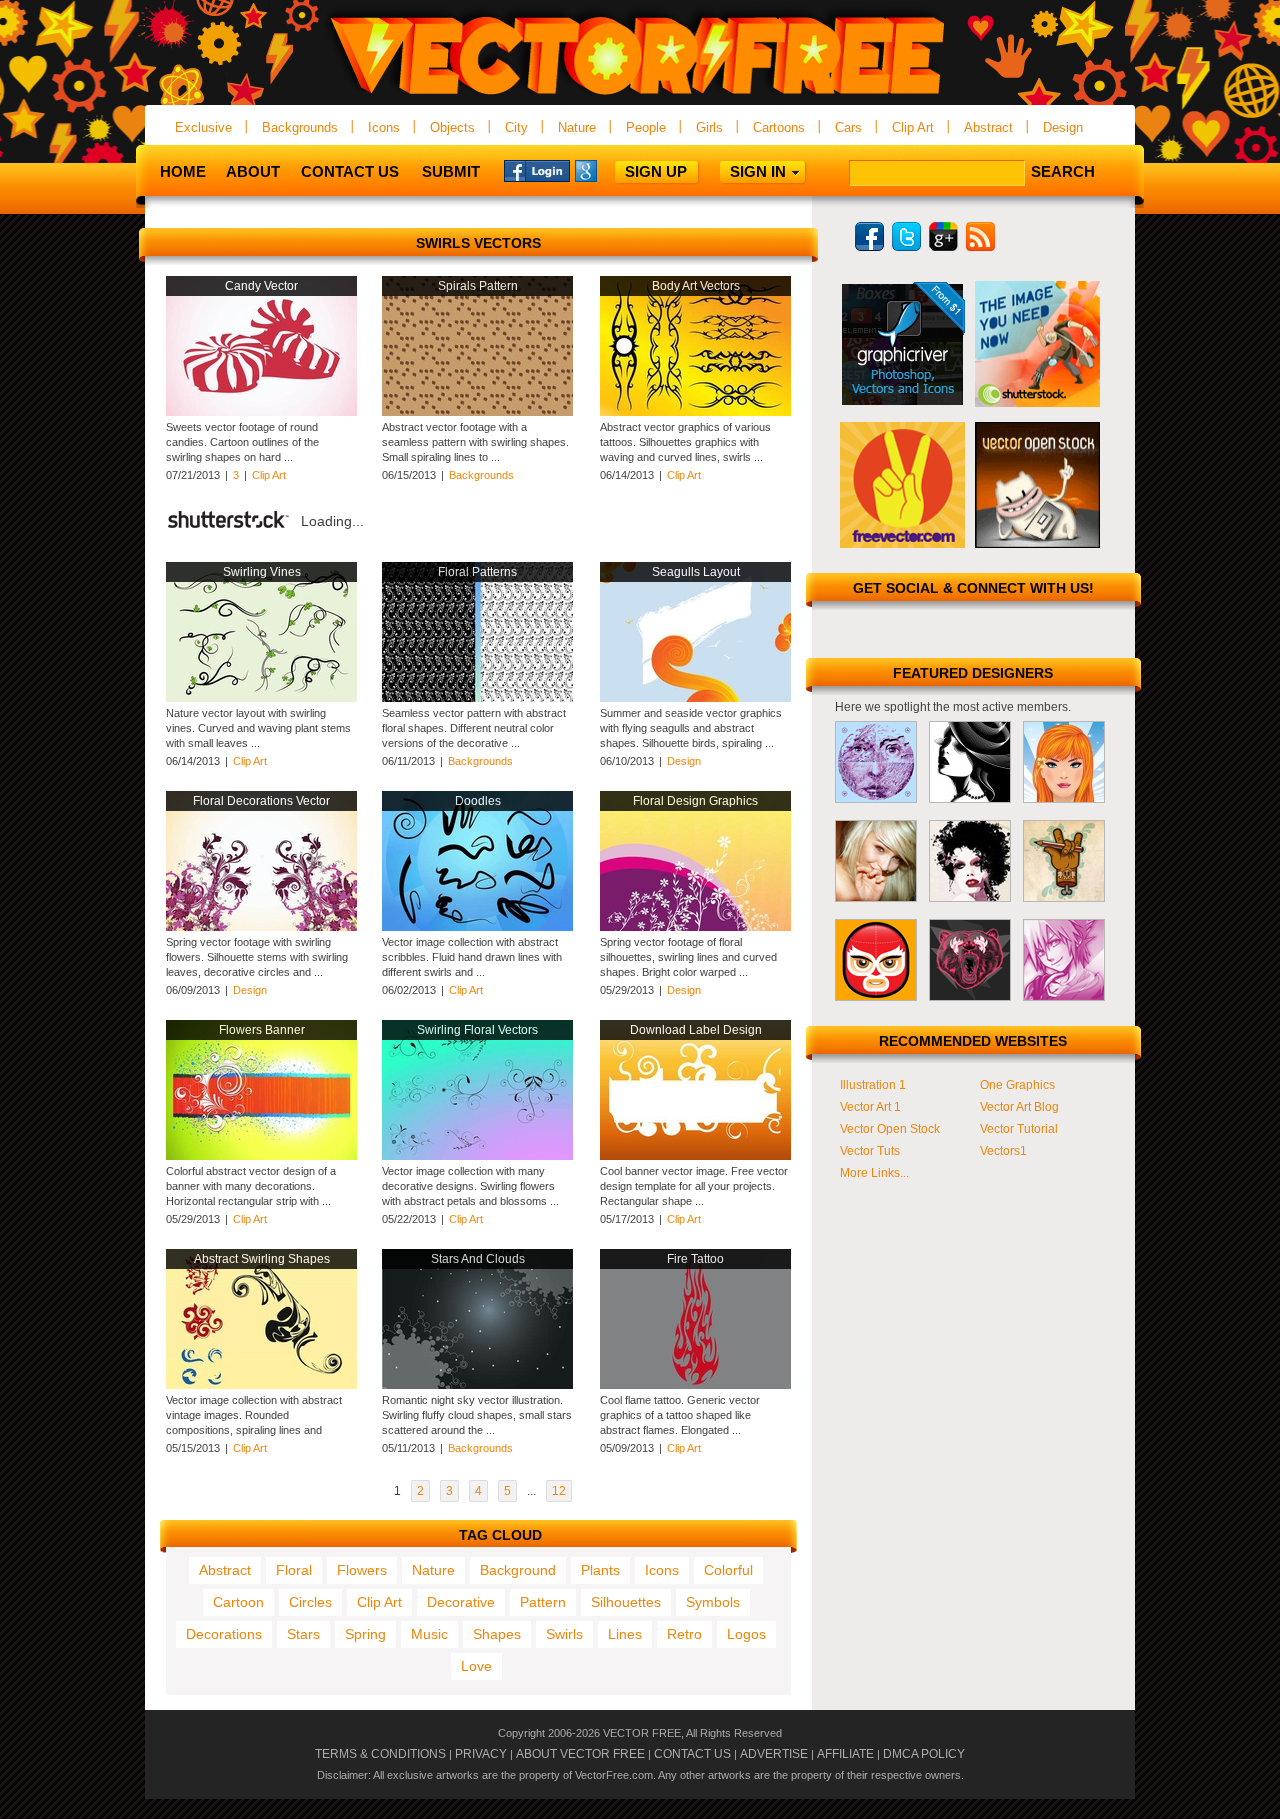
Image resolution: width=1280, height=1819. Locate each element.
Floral (294, 1570)
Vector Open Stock (890, 1129)
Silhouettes (626, 1602)
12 (559, 1491)
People (646, 127)
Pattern (543, 1602)
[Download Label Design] (695, 1156)
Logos (746, 1634)
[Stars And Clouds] (477, 1385)
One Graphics (1017, 1085)
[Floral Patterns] (477, 698)
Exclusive (203, 127)
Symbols (713, 1602)
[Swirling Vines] (261, 698)
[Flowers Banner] (261, 1156)
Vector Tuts (870, 1151)
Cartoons (779, 127)
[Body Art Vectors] (695, 412)
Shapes (497, 1634)
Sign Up (656, 171)
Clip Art (913, 127)
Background (518, 1570)
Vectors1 (1003, 1151)
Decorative (461, 1602)
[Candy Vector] (261, 412)
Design (1063, 127)
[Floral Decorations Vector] (261, 927)
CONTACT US (692, 1754)
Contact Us (350, 171)
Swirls (564, 1634)
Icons (384, 127)
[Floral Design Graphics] (695, 927)
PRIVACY (481, 1754)
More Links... (874, 1173)
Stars (303, 1634)
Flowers (362, 1570)
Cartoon (238, 1602)
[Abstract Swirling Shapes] (261, 1385)
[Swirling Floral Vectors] (477, 1156)
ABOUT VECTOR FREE (580, 1754)
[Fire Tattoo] (695, 1385)
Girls (709, 127)
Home (183, 171)
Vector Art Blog (1019, 1107)
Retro (684, 1634)
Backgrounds (300, 127)
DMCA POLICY (924, 1754)
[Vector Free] (640, 96)
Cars (848, 127)
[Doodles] (477, 927)
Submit (451, 171)
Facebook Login (537, 170)
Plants (600, 1570)
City (516, 127)
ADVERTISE (774, 1754)
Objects (452, 127)
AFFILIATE (845, 1754)
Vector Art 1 (870, 1107)
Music (429, 1634)
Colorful (728, 1570)
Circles (310, 1602)
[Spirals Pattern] (477, 412)
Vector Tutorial (1019, 1129)
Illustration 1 (873, 1085)
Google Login (608, 170)
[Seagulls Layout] (695, 698)
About (253, 171)
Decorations (224, 1634)
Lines (625, 1634)
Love (476, 1666)
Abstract (988, 127)
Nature (577, 127)
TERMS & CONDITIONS (380, 1754)
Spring (365, 1634)
